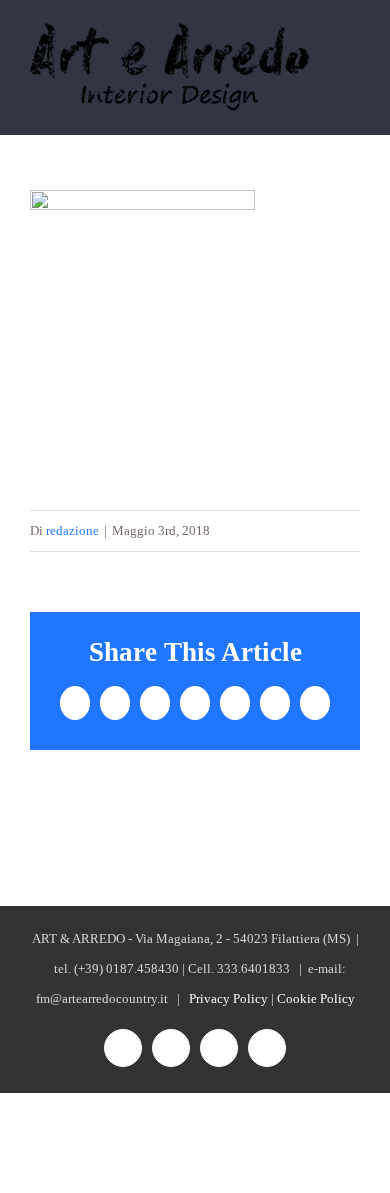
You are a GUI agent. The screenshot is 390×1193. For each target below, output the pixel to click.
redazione (72, 530)
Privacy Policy (228, 998)
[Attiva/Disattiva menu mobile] (352, 53)
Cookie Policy (316, 998)
